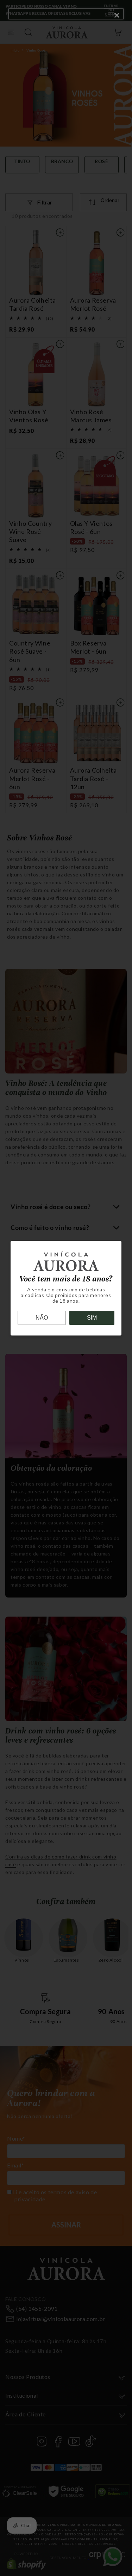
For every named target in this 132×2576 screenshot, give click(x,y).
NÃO (42, 1318)
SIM (92, 1318)
